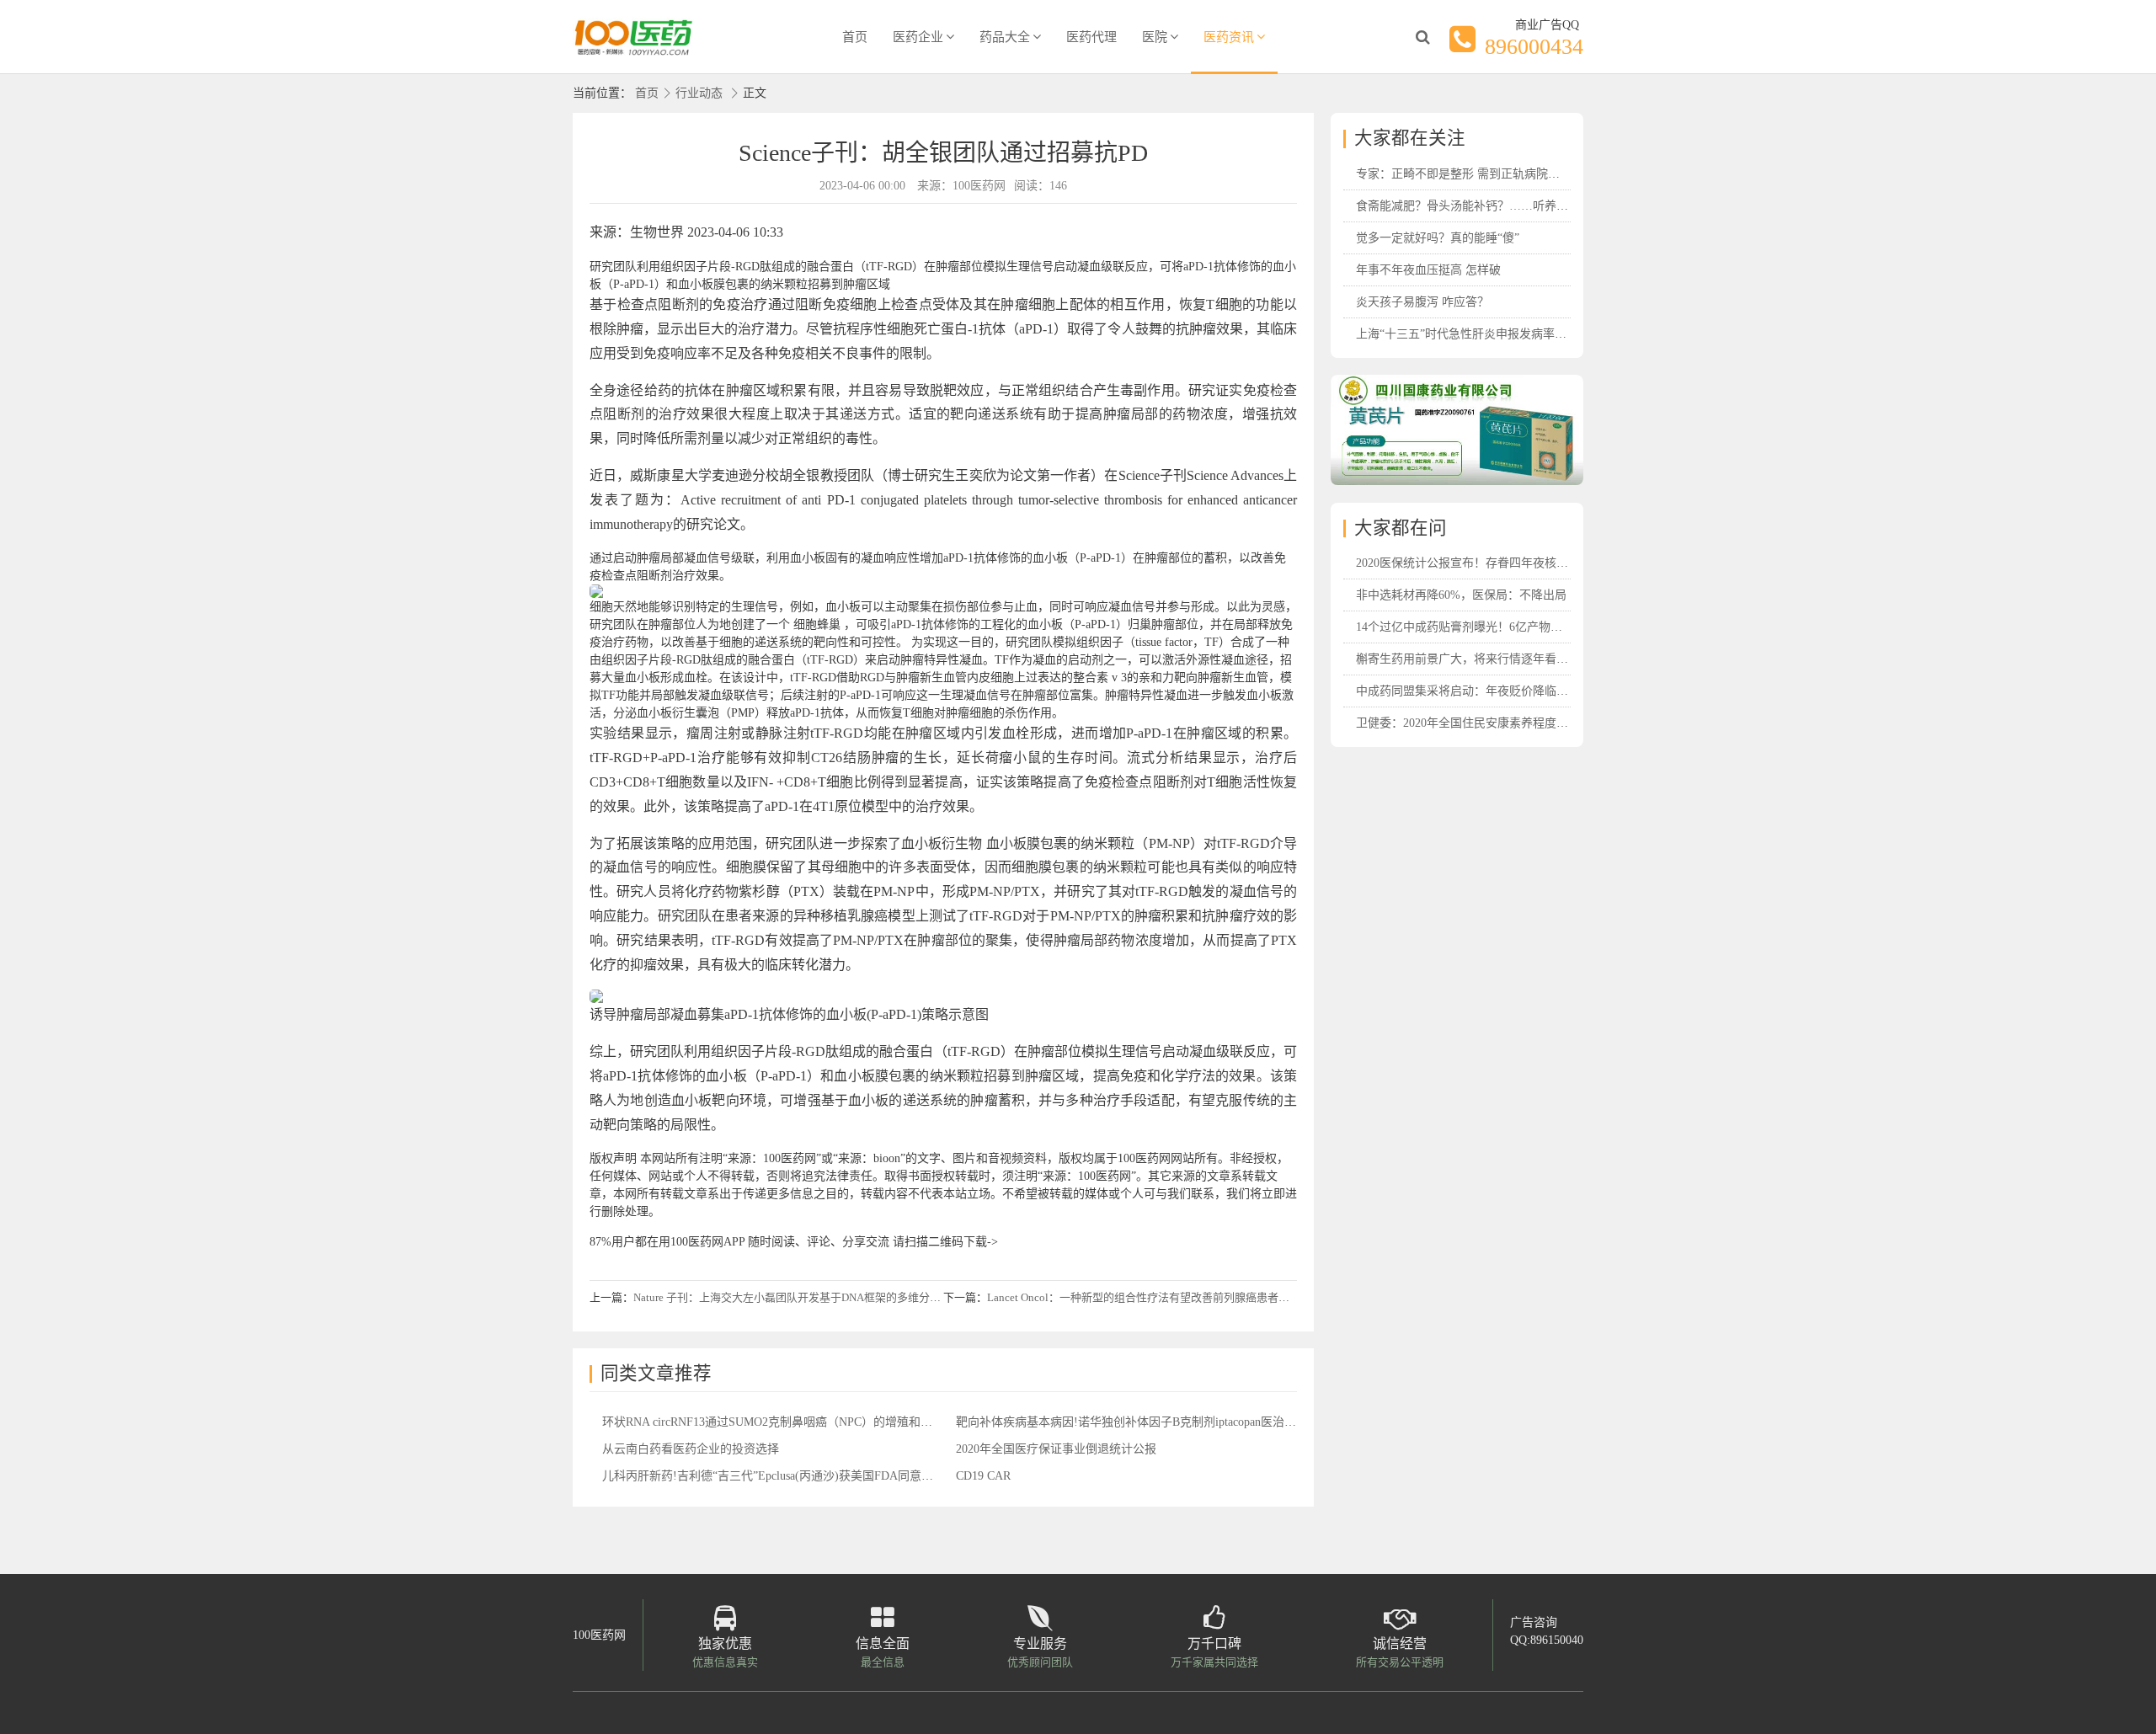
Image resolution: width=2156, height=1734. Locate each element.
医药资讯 (1229, 37)
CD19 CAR (983, 1476)
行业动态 (699, 93)
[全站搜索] (1422, 37)
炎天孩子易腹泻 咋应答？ (1422, 302)
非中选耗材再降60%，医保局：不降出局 (1461, 595)
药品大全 (1005, 37)
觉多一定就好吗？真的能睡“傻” (1438, 238)
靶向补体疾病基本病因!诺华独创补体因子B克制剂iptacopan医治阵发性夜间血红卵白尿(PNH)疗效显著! (1221, 1422)
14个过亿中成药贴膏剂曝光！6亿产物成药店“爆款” (1488, 627)
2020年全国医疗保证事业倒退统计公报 (1056, 1449)
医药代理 (1091, 37)
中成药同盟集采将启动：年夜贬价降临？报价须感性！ (1497, 691)
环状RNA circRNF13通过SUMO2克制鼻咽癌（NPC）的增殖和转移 (773, 1422)
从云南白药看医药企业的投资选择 (691, 1449)
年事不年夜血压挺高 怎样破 (1428, 270)
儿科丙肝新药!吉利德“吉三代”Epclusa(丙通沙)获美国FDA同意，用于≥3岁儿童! (806, 1476)
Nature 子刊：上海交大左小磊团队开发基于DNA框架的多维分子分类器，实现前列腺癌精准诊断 (864, 1297)
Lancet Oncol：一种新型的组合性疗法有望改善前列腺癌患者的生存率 (1155, 1297)
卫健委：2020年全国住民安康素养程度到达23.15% (1486, 723)
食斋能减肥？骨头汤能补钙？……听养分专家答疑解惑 (1497, 206)
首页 (855, 37)
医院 (1155, 37)
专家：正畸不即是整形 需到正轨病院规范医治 (1476, 174)
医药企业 (918, 37)
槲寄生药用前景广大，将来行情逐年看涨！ (1468, 659)
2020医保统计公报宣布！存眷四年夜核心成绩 (1474, 563)
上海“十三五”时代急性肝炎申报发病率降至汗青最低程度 (1502, 334)
